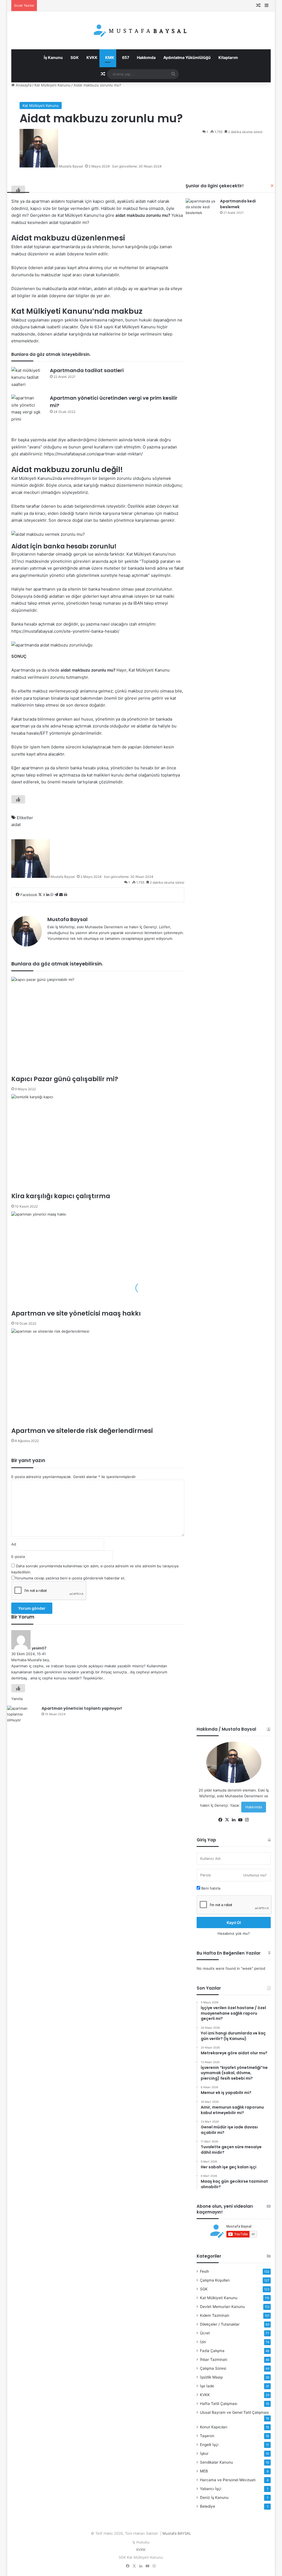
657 (125, 57)
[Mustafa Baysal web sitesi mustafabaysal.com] (141, 30)
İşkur (204, 2453)
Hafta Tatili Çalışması (219, 2404)
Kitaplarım (228, 57)
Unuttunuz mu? (255, 1875)
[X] (227, 1820)
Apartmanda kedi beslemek (238, 204)
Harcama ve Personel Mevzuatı (228, 2480)
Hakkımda (146, 57)
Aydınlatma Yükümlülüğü (187, 57)
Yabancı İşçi (211, 2489)
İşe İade (207, 2386)
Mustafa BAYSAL (177, 2533)
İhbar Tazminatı (214, 2359)
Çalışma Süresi (213, 2368)
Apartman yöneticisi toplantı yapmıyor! (82, 1708)
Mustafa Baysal (71, 166)
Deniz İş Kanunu (214, 2497)
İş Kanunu (53, 57)
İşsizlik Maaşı (211, 2377)
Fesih (204, 2271)
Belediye (208, 2506)
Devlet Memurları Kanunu (222, 2307)
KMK (109, 57)
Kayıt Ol (234, 1922)
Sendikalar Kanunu (216, 2462)
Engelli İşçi (209, 2445)
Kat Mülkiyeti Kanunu (52, 85)
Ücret (205, 2333)
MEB (204, 2471)
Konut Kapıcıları (214, 2427)
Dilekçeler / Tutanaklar (220, 2324)
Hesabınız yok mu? (234, 1933)
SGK (74, 57)
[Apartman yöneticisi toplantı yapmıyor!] (22, 1716)
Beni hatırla (210, 1888)
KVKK (92, 57)
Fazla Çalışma (212, 2351)
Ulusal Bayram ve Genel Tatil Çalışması (234, 2412)
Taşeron (207, 2436)
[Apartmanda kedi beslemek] (201, 209)
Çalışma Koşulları (215, 2280)
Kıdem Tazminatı (215, 2315)
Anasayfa (23, 85)
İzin (203, 2342)
